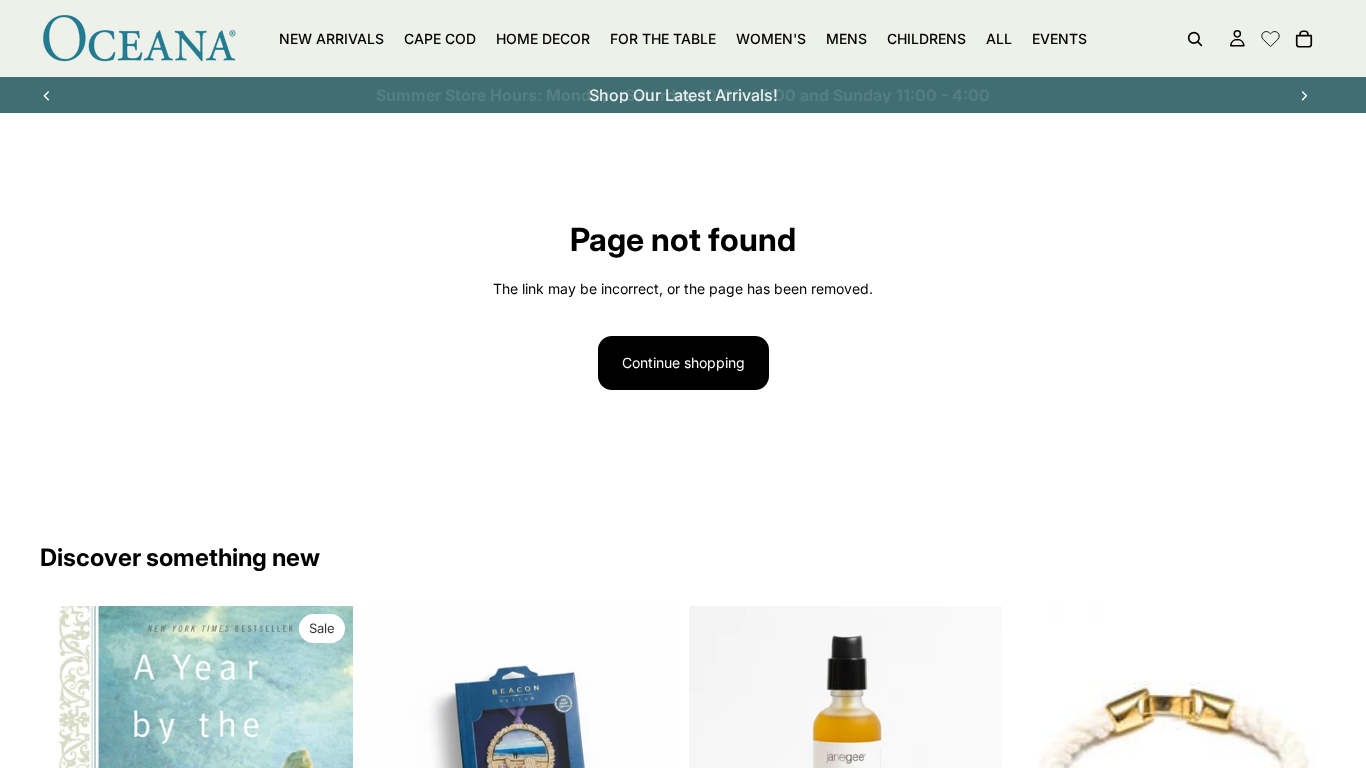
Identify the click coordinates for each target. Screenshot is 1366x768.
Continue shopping (683, 362)
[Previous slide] (47, 95)
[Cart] (1304, 39)
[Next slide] (1304, 95)
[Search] (1195, 39)
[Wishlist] (1270, 36)
